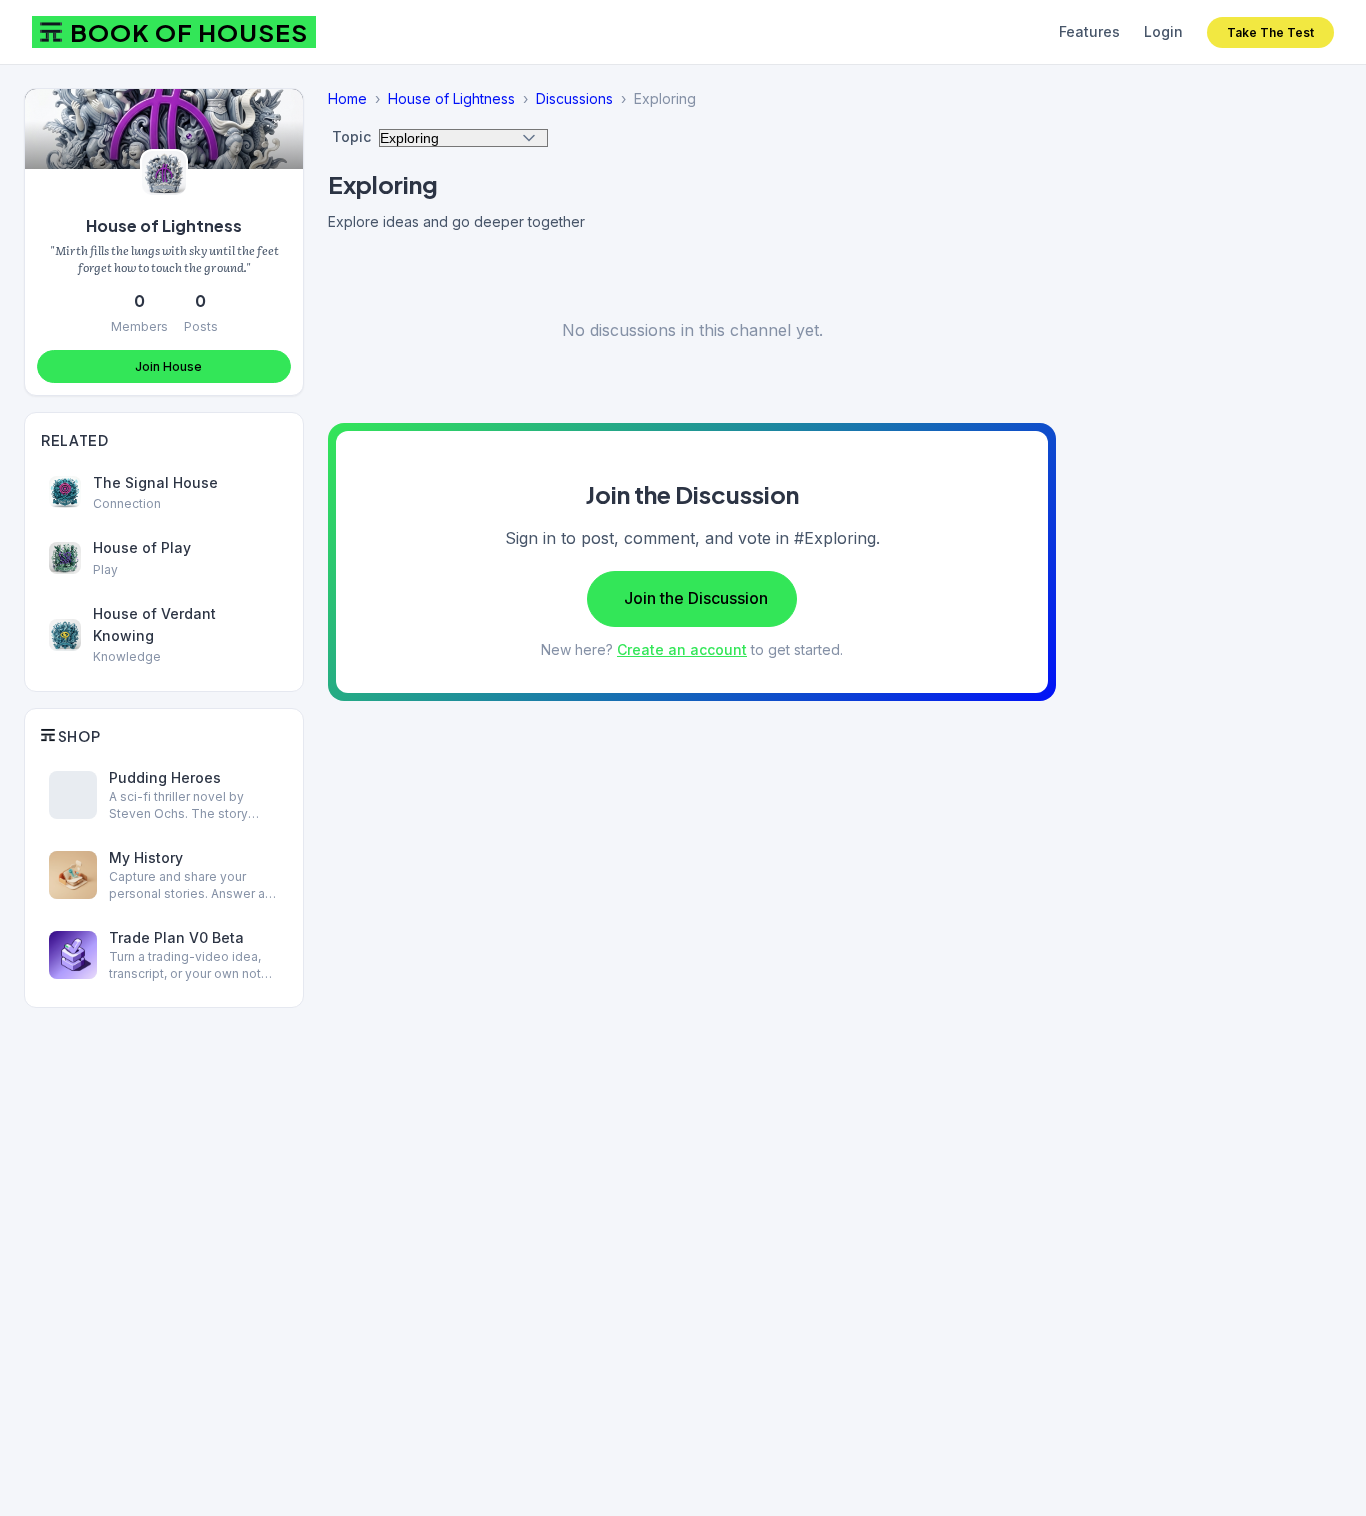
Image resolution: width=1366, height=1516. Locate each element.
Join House (168, 366)
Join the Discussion (696, 598)
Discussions (574, 98)
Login (1163, 31)
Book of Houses (188, 32)
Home (347, 98)
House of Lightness (164, 225)
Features (1089, 31)
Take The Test (1270, 32)
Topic (351, 136)
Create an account (682, 649)
